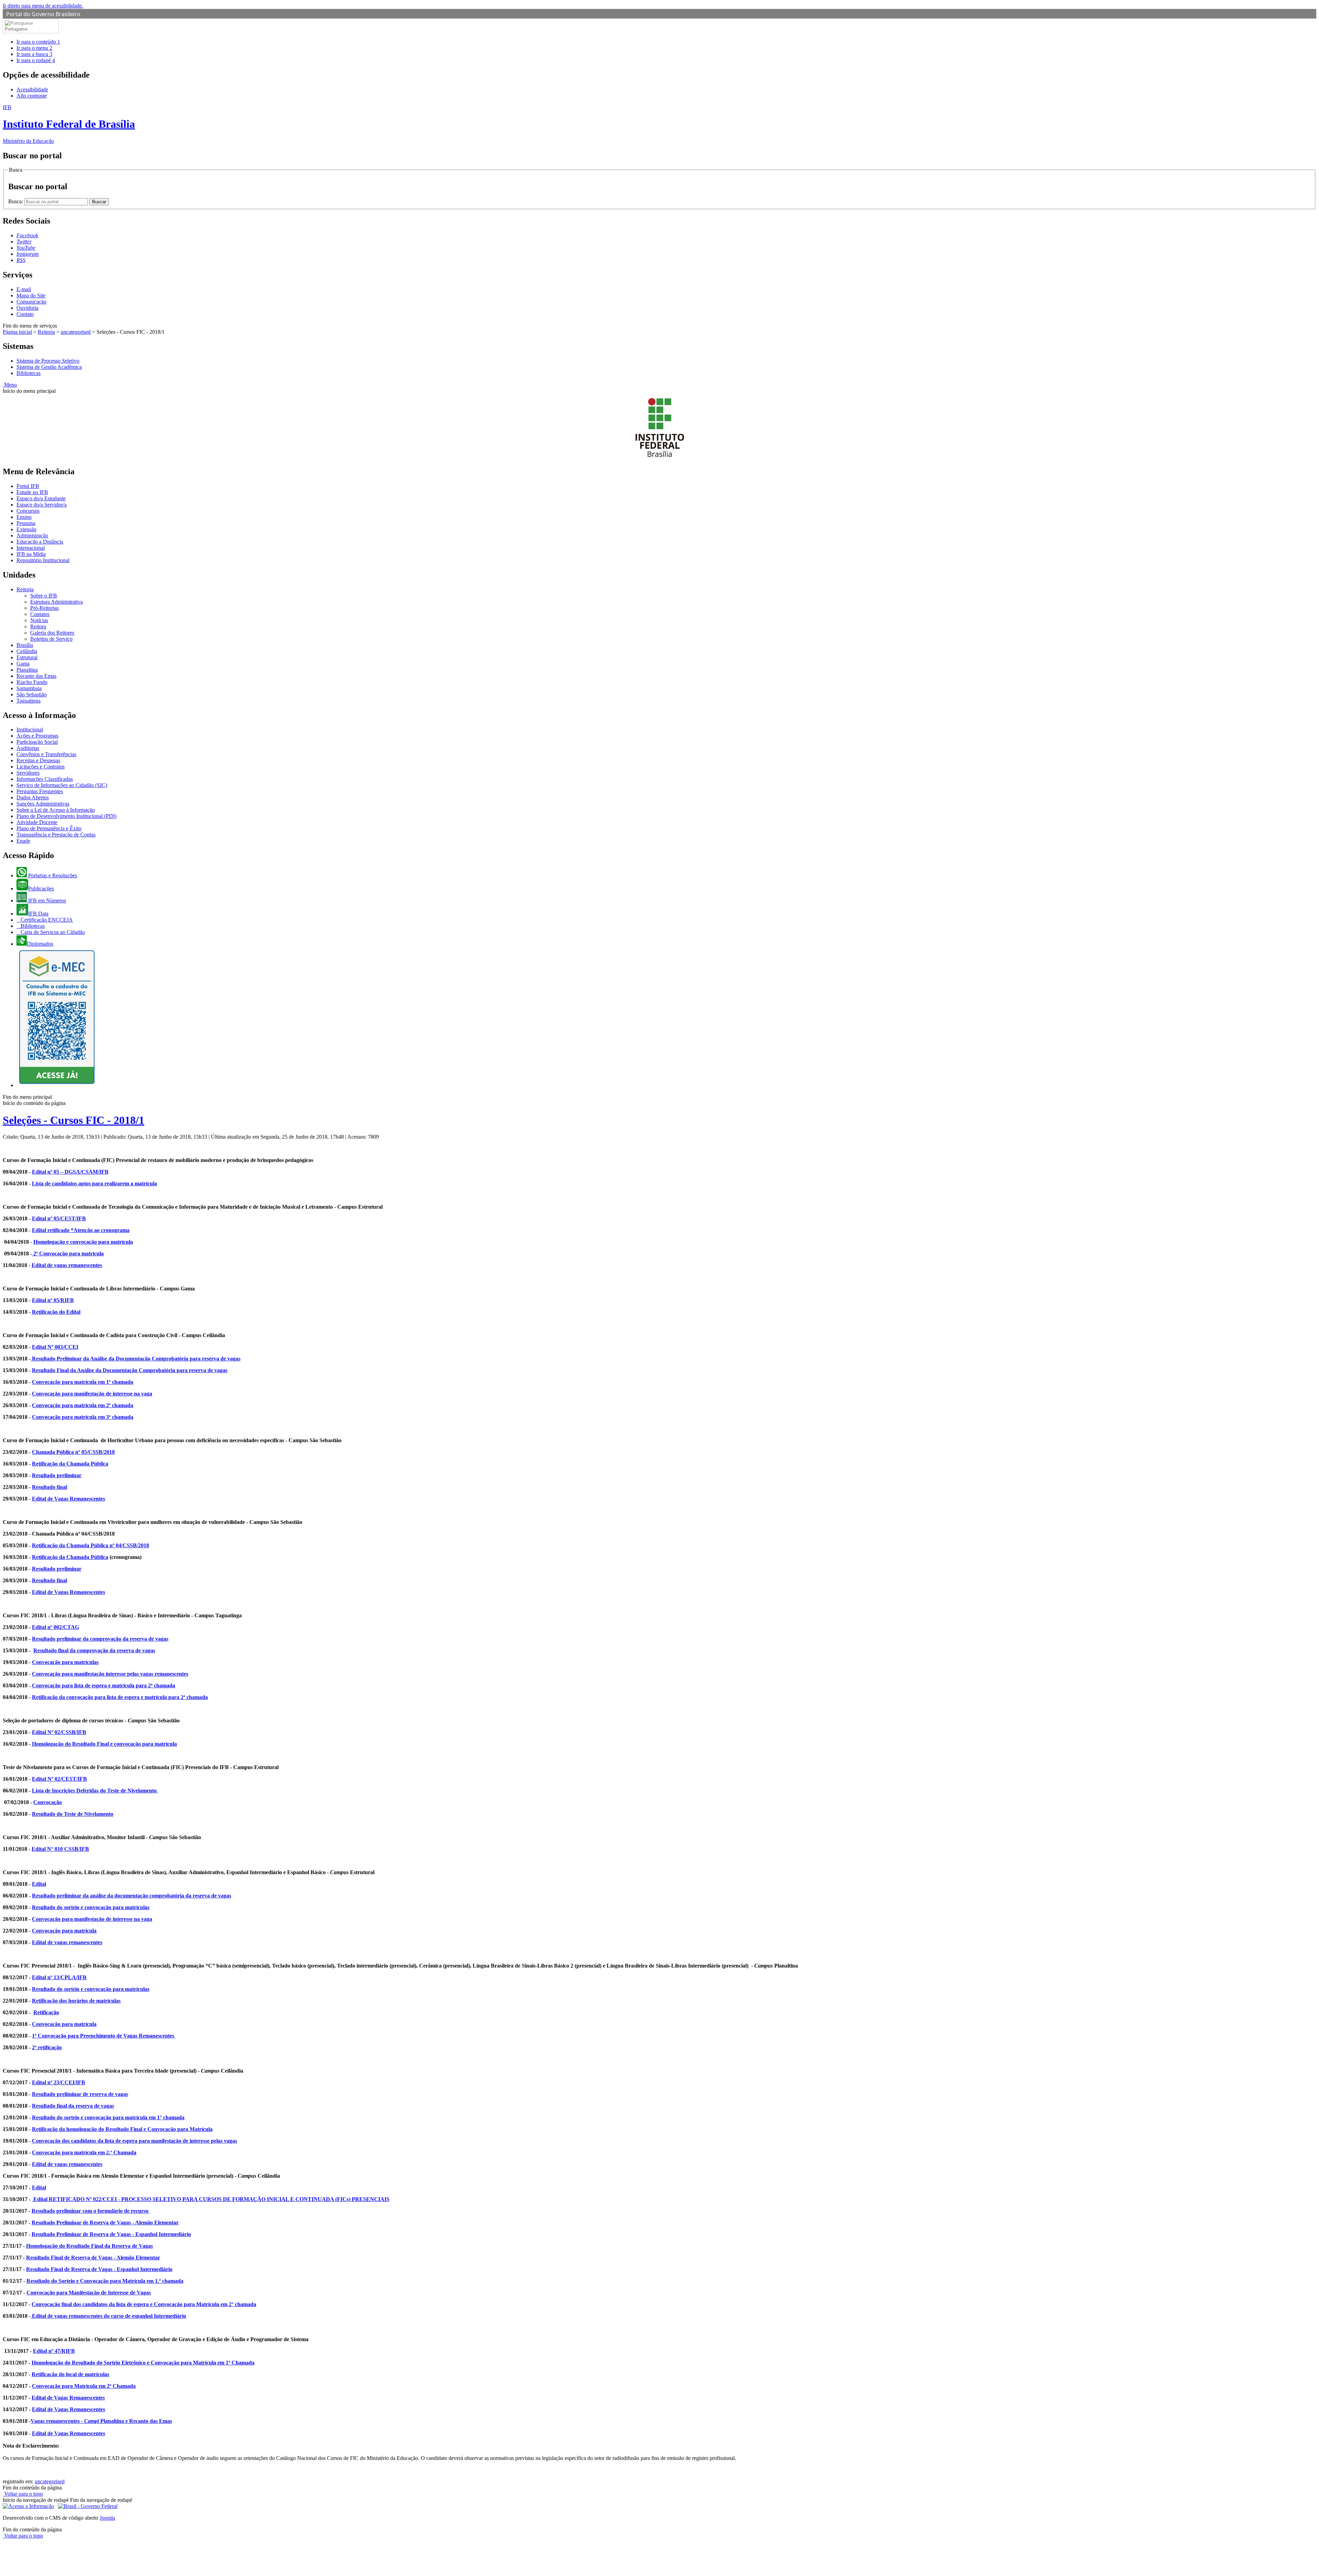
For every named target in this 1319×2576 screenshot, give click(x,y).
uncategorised (76, 332)
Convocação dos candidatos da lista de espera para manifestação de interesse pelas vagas (134, 2141)
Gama (23, 664)
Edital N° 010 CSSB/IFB (60, 1849)
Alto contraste (32, 96)
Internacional (31, 548)
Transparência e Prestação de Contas (56, 835)
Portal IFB (28, 486)
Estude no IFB (32, 492)
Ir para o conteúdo (38, 42)
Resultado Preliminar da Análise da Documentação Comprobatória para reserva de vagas (136, 1359)
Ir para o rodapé (36, 60)
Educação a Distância (40, 542)
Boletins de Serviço (51, 639)
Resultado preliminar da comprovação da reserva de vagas (100, 1639)
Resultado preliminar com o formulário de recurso (91, 2211)
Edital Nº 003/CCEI (55, 1347)
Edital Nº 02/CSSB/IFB (59, 1732)
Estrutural (27, 657)
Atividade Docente (37, 822)
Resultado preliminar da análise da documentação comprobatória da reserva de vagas (132, 1896)
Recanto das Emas (36, 676)
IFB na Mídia (31, 554)
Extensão (26, 529)
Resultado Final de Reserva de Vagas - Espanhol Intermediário (99, 2269)
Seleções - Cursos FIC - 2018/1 (74, 1120)
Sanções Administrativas (43, 804)
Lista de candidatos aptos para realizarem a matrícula (94, 1183)
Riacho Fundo (32, 682)
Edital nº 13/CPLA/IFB (59, 1977)
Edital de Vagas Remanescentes (69, 1499)
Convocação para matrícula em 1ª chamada (83, 1382)
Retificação (46, 2012)
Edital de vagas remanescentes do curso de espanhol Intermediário (108, 2316)
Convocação (48, 1802)
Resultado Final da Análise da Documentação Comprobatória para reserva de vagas (130, 1370)
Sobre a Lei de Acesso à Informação (56, 810)
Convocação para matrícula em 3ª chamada (83, 1417)
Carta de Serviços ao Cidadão (52, 932)
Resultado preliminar (57, 1475)
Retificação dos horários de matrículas (76, 2001)
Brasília (25, 645)
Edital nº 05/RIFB (53, 1300)
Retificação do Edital (56, 1312)
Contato (25, 314)
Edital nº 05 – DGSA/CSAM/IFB (70, 1172)
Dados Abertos (33, 797)
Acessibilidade (32, 89)
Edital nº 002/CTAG (55, 1627)
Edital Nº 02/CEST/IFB (59, 1779)
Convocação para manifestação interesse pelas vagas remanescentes (110, 1674)
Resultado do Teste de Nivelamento (73, 1814)
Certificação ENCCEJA (46, 920)
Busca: (16, 201)
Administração (32, 535)
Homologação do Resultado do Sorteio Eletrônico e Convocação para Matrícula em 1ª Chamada (143, 2363)
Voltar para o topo (23, 2494)
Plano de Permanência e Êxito (49, 828)
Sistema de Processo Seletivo (48, 361)
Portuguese (16, 29)
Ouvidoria (27, 308)
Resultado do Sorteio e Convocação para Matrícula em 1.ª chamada (105, 2281)
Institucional (30, 730)
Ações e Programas (37, 736)
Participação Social (37, 742)
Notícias (39, 620)
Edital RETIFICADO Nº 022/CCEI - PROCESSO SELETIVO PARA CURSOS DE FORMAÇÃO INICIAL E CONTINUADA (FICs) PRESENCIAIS (211, 2199)
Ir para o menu (34, 48)
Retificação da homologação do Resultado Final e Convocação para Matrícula (122, 2129)
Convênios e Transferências (46, 754)
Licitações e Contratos (41, 767)
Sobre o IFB (44, 596)
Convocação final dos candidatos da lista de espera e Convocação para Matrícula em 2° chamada (144, 2304)
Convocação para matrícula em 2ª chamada (83, 1405)
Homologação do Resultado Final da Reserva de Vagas (89, 2246)
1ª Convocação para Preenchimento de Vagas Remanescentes (104, 2036)
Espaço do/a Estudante (41, 498)
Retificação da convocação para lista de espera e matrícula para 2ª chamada (120, 1697)
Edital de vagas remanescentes (67, 1265)
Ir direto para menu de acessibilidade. (43, 6)
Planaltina (27, 670)
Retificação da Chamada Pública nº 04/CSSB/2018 (91, 1545)
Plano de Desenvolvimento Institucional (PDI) (66, 816)
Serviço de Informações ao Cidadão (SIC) (62, 785)
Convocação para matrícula (64, 1931)
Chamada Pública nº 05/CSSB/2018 (73, 1452)
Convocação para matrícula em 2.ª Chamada (84, 2152)
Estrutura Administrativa (57, 602)
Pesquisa (26, 523)
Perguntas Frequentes (40, 791)
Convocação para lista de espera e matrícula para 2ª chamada (104, 1685)
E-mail (24, 289)
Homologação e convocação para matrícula (83, 1242)
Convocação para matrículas (65, 1662)
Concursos (28, 511)
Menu (10, 385)
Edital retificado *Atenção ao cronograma (81, 1230)
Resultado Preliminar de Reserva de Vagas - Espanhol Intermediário (111, 2234)
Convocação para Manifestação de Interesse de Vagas (89, 2293)
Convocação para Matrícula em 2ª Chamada (84, 2386)
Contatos (40, 614)
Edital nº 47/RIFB (54, 2351)
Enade (23, 841)
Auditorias (28, 748)
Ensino (24, 517)
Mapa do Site (31, 295)
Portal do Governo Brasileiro (43, 14)
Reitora (38, 626)
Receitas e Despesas (38, 760)
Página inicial (17, 332)
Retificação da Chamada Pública (70, 1464)
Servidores (28, 773)
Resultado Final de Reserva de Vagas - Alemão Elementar (93, 2258)
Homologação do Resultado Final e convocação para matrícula (104, 1744)
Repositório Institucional (43, 560)
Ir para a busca (34, 54)
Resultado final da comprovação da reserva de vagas (94, 1650)
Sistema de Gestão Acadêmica (49, 367)
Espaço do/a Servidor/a (42, 505)
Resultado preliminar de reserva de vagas (80, 2094)
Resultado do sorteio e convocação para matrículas (91, 1907)
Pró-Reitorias (44, 608)
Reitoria (46, 332)
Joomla (107, 2518)
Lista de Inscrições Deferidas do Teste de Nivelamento (95, 1791)
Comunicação (31, 302)
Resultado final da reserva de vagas (73, 2106)
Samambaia (29, 688)
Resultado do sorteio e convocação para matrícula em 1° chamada (108, 2117)
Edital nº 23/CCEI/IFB (59, 2082)
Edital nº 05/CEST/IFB (59, 1218)
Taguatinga (29, 701)
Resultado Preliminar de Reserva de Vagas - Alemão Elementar (105, 2222)
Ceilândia (27, 651)
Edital (39, 1884)
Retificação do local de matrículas (70, 2374)
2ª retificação (47, 2047)
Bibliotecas (29, 373)
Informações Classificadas (45, 779)
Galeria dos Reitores (52, 633)
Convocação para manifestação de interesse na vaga (92, 1394)
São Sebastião (32, 694)
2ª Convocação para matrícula (68, 1253)
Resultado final (49, 1487)
